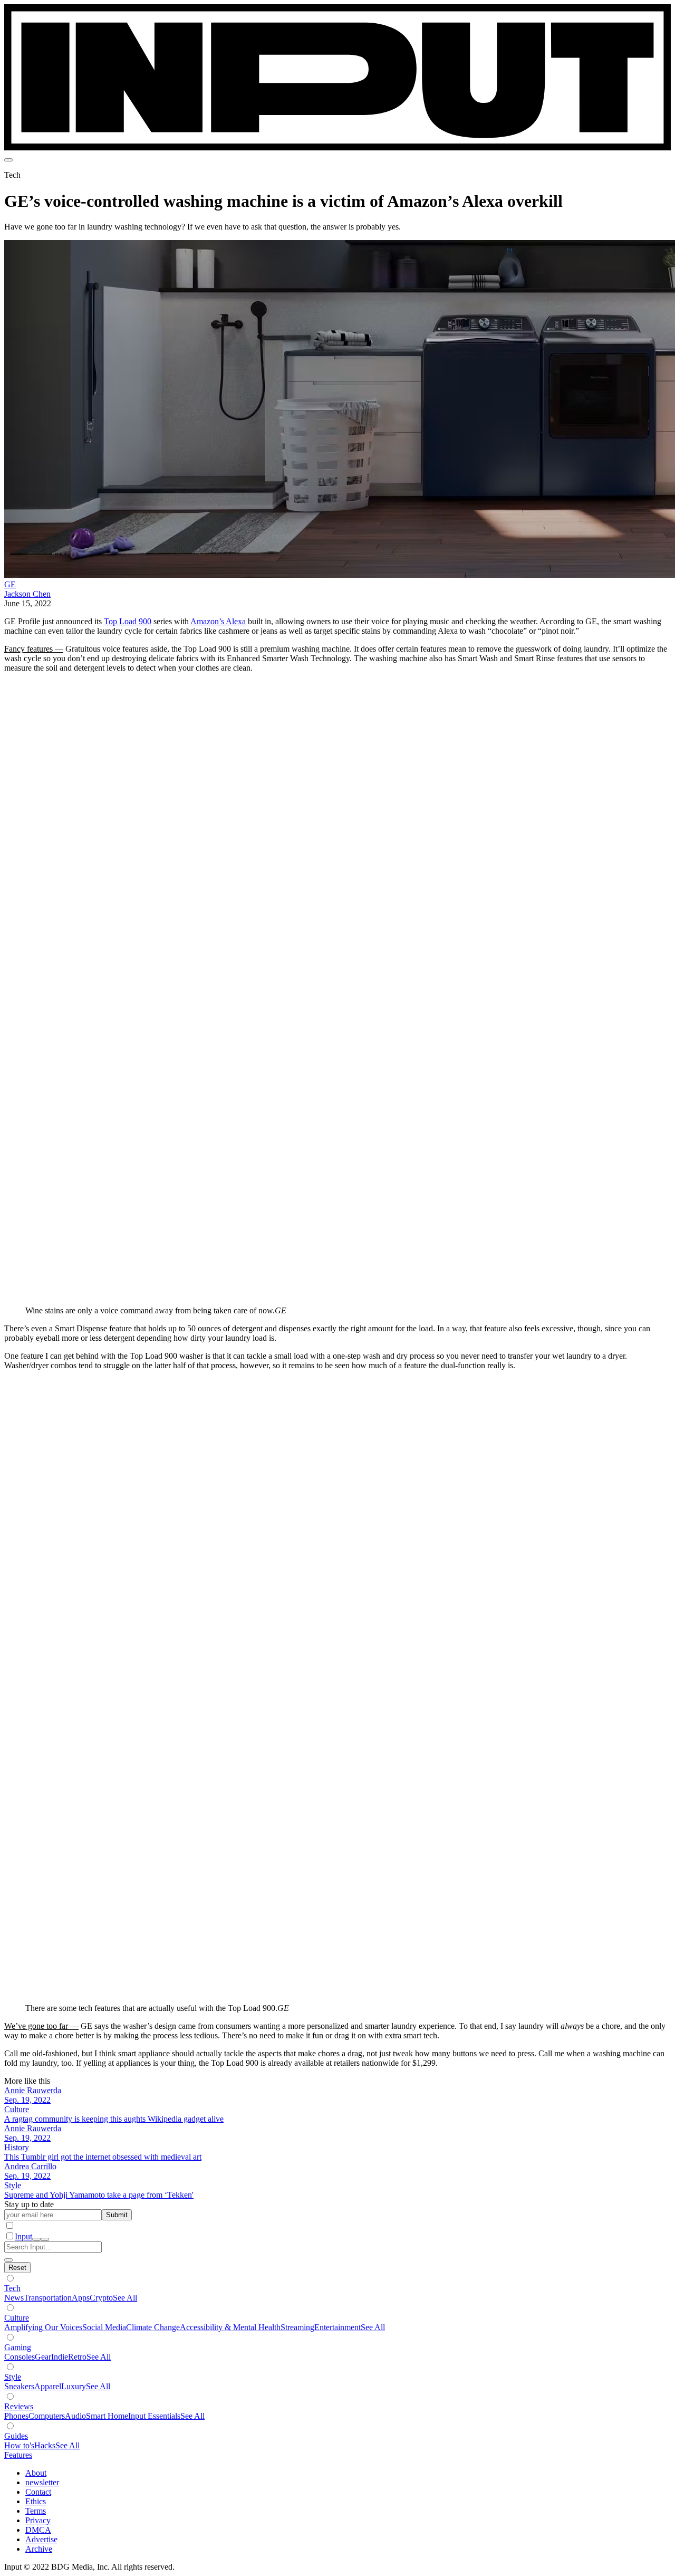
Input (23, 2236)
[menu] (8, 160)
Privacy (38, 2520)
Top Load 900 (128, 621)
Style (13, 2377)
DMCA (38, 2530)
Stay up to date (29, 2204)
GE (10, 584)
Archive (39, 2549)
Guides (16, 2436)
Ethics (36, 2501)
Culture (17, 2318)
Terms (36, 2511)
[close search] (8, 2260)
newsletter (42, 2482)
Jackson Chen (27, 594)
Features (18, 2455)
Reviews (19, 2406)
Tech (12, 2288)
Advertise (41, 2539)
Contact (38, 2492)
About (36, 2473)
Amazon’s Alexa (218, 621)
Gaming (18, 2347)
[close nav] (45, 2239)
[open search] (36, 2239)
